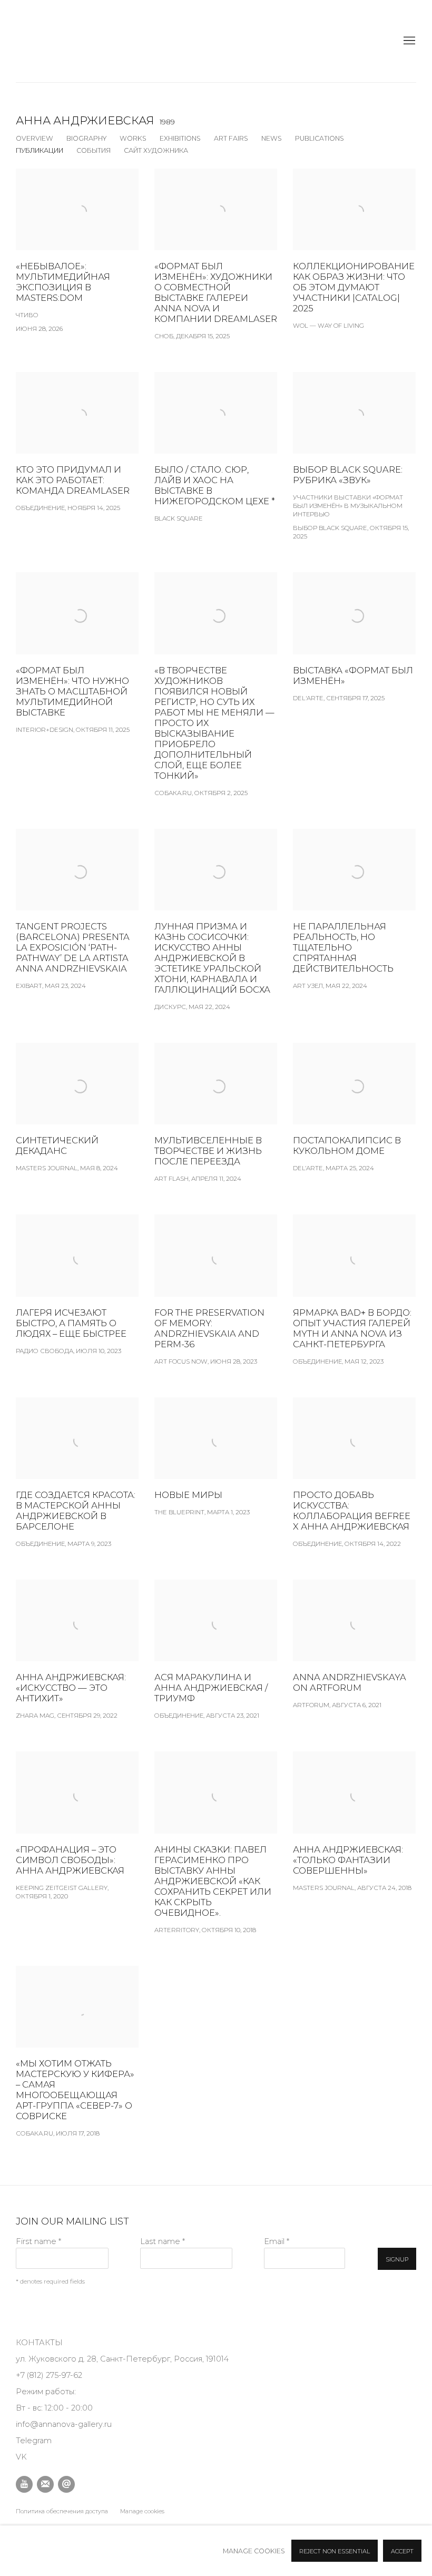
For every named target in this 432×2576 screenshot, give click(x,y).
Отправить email (66, 2484)
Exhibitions (180, 138)
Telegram (34, 2441)
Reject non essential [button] (335, 2551)
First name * (38, 2241)
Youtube (24, 2484)
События (94, 150)
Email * (277, 2241)
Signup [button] (397, 2259)
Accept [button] (402, 2551)
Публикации (40, 150)
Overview (35, 138)
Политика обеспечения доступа (62, 2511)
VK (21, 2457)
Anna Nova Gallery (42, 41)
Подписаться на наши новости (45, 2484)
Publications (320, 138)
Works (133, 138)
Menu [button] (408, 41)
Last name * (163, 2241)
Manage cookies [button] (142, 2511)
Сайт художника (156, 150)
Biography (86, 138)
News (272, 138)
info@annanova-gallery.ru (64, 2424)
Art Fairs (231, 138)
